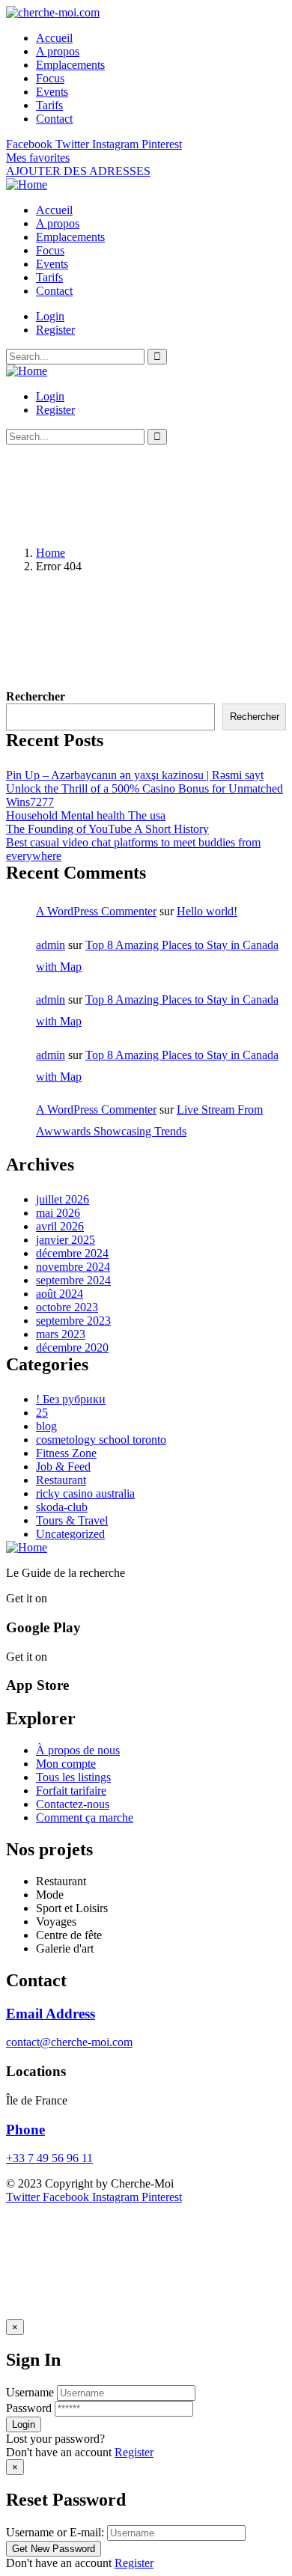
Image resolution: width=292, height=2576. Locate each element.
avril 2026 (60, 1226)
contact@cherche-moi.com (69, 2042)
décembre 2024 (72, 1253)
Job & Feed (63, 1466)
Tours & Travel (72, 1520)
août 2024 (60, 1294)
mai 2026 (58, 1213)
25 (42, 1413)
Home (51, 553)
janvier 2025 (66, 1240)
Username (30, 2392)
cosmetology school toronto (101, 1440)
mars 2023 (61, 1334)
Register (134, 2452)
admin (51, 945)
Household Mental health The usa (86, 815)
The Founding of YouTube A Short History (107, 829)
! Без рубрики (71, 1399)
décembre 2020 (72, 1347)
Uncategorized (70, 1534)
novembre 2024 (73, 1267)
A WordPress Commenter (96, 911)
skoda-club (62, 1507)
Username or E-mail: (55, 2532)
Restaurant (61, 1480)
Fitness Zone (66, 1453)
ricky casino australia (85, 1493)
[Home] (27, 184)
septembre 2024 (73, 1280)
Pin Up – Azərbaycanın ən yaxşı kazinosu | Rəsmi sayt (135, 775)
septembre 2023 (73, 1321)
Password (29, 2408)
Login (50, 316)
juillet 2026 (63, 1199)
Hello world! (207, 911)
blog (46, 1426)
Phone (25, 2130)
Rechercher (36, 696)
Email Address (51, 2014)
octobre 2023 (67, 1307)
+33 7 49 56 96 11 (49, 2158)
